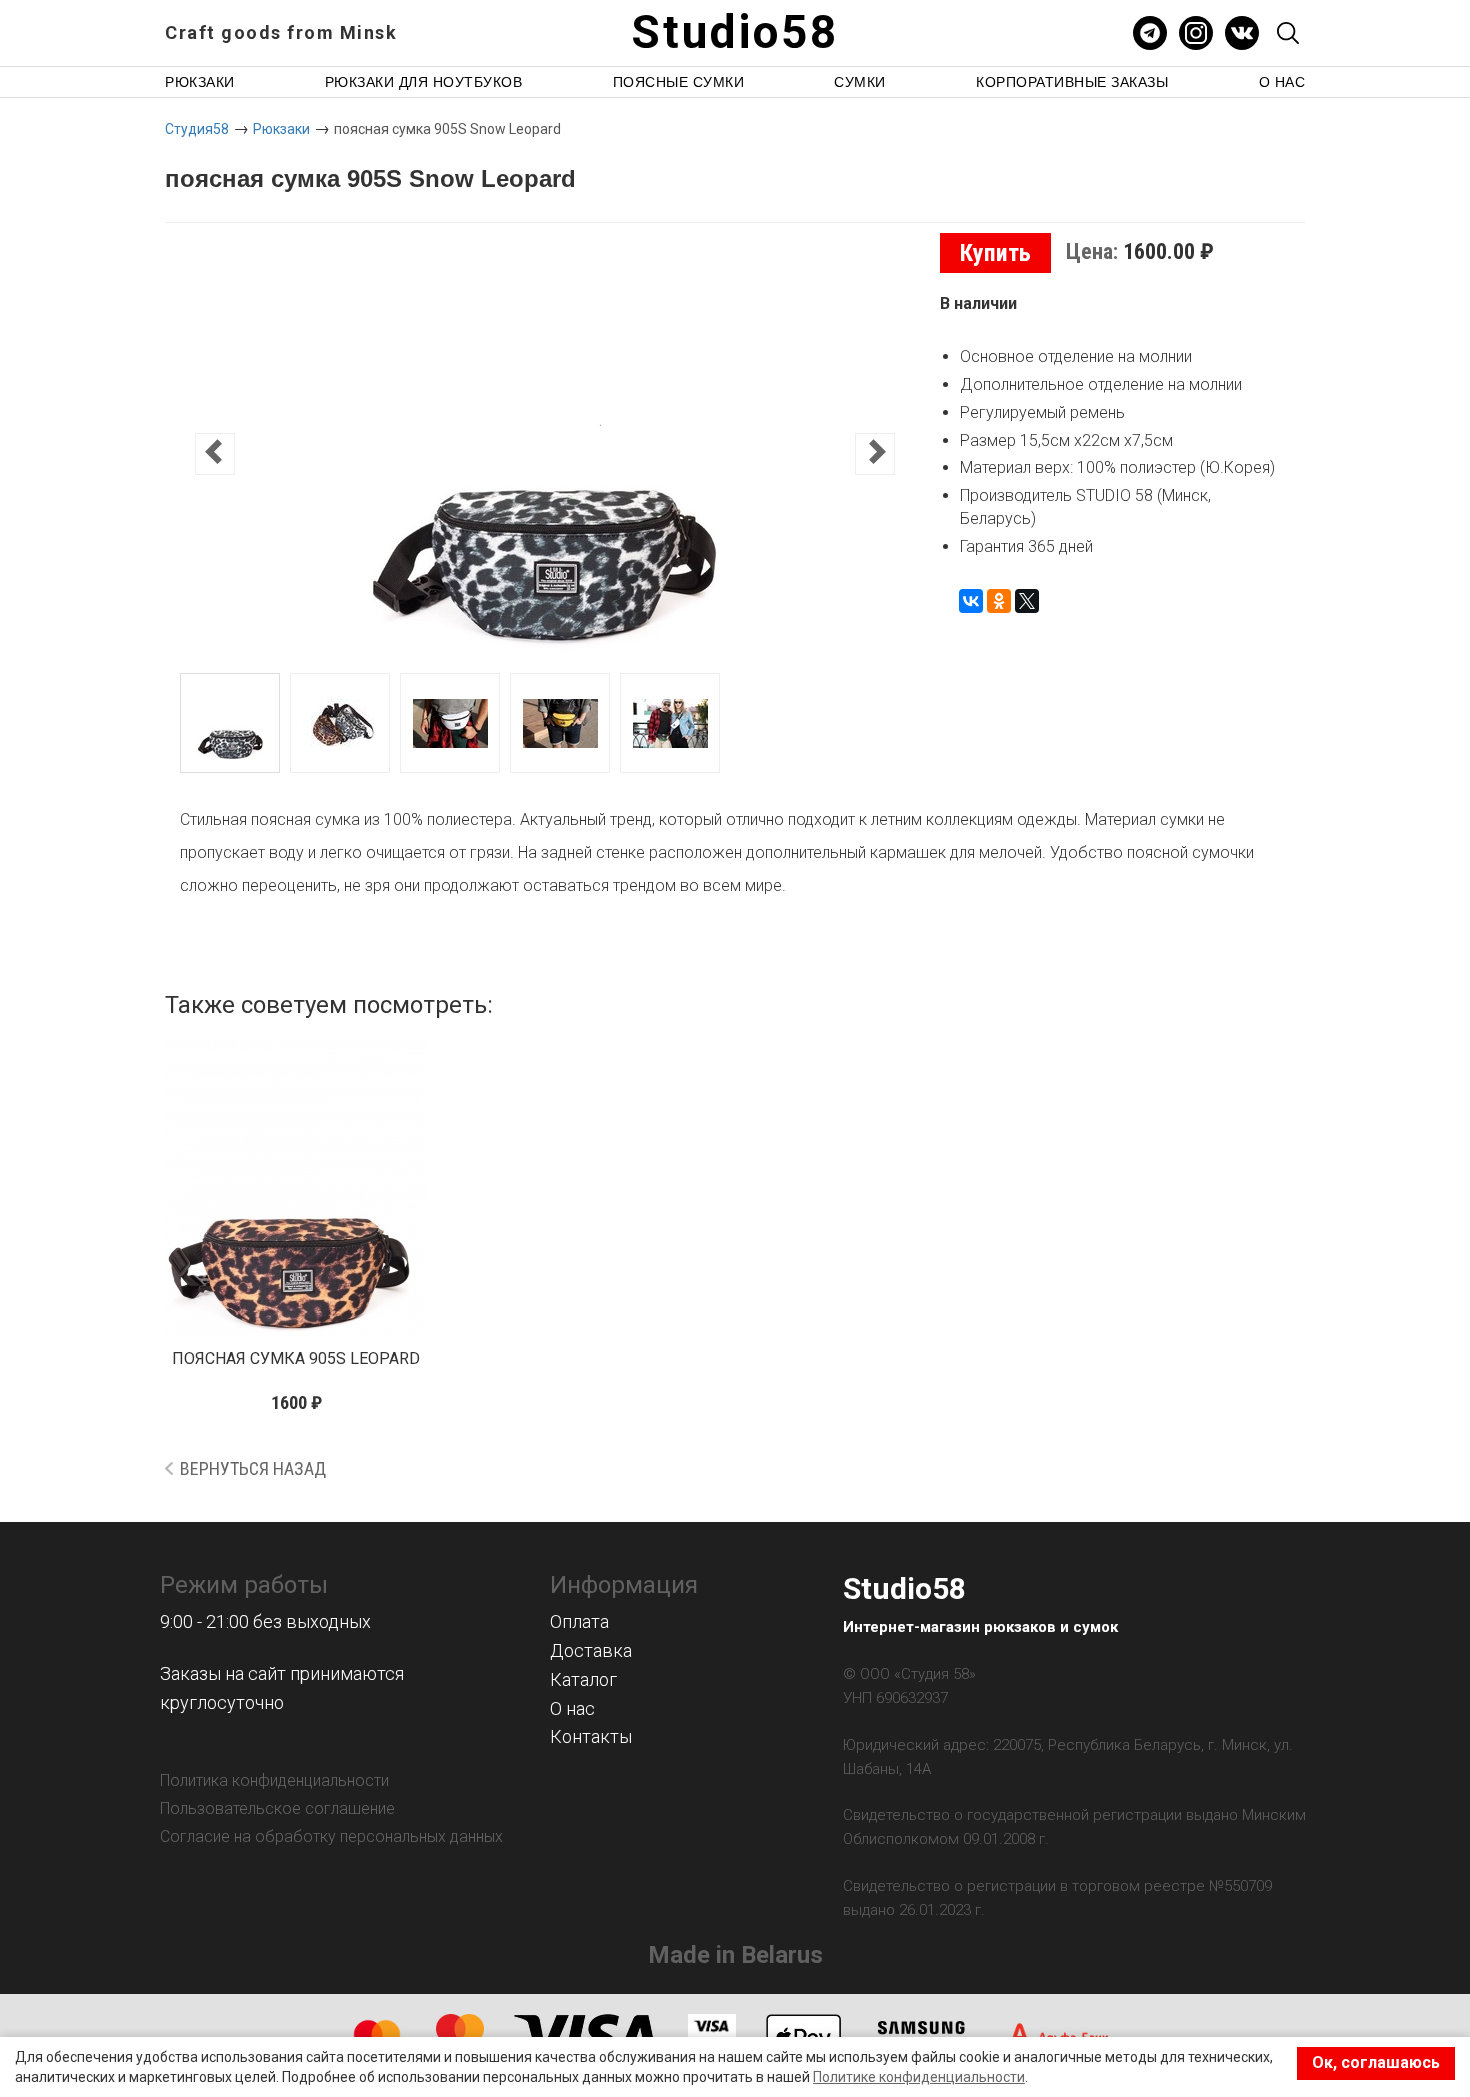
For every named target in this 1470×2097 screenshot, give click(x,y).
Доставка (591, 1650)
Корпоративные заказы (1072, 82)
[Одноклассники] (999, 601)
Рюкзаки (200, 82)
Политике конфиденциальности (919, 2077)
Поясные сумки (679, 82)
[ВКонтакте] (971, 601)
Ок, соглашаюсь (1376, 2062)
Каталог (583, 1679)
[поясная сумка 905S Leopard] (296, 1188)
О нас (1282, 82)
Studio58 (735, 32)
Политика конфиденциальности (274, 1780)
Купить (995, 253)
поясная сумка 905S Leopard (296, 1358)
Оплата (579, 1621)
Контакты (591, 1736)
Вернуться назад (253, 1468)
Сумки (860, 82)
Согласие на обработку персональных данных (331, 1836)
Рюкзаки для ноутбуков (424, 82)
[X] (1027, 601)
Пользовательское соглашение (277, 1808)
